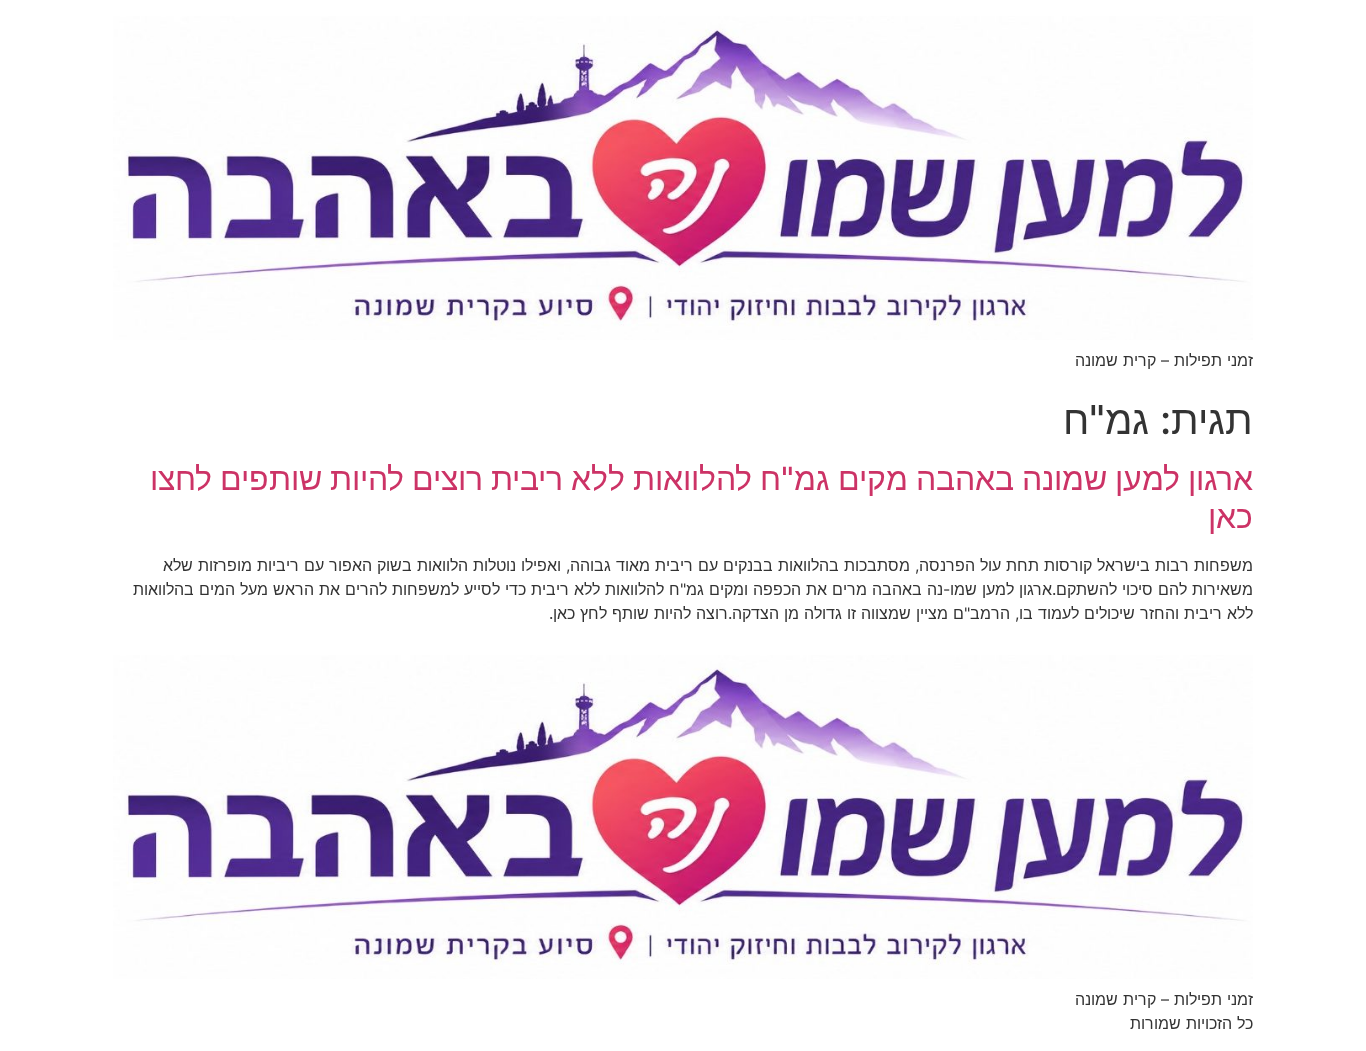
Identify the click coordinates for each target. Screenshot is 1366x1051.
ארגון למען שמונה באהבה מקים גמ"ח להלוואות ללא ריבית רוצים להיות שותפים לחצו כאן (701, 497)
